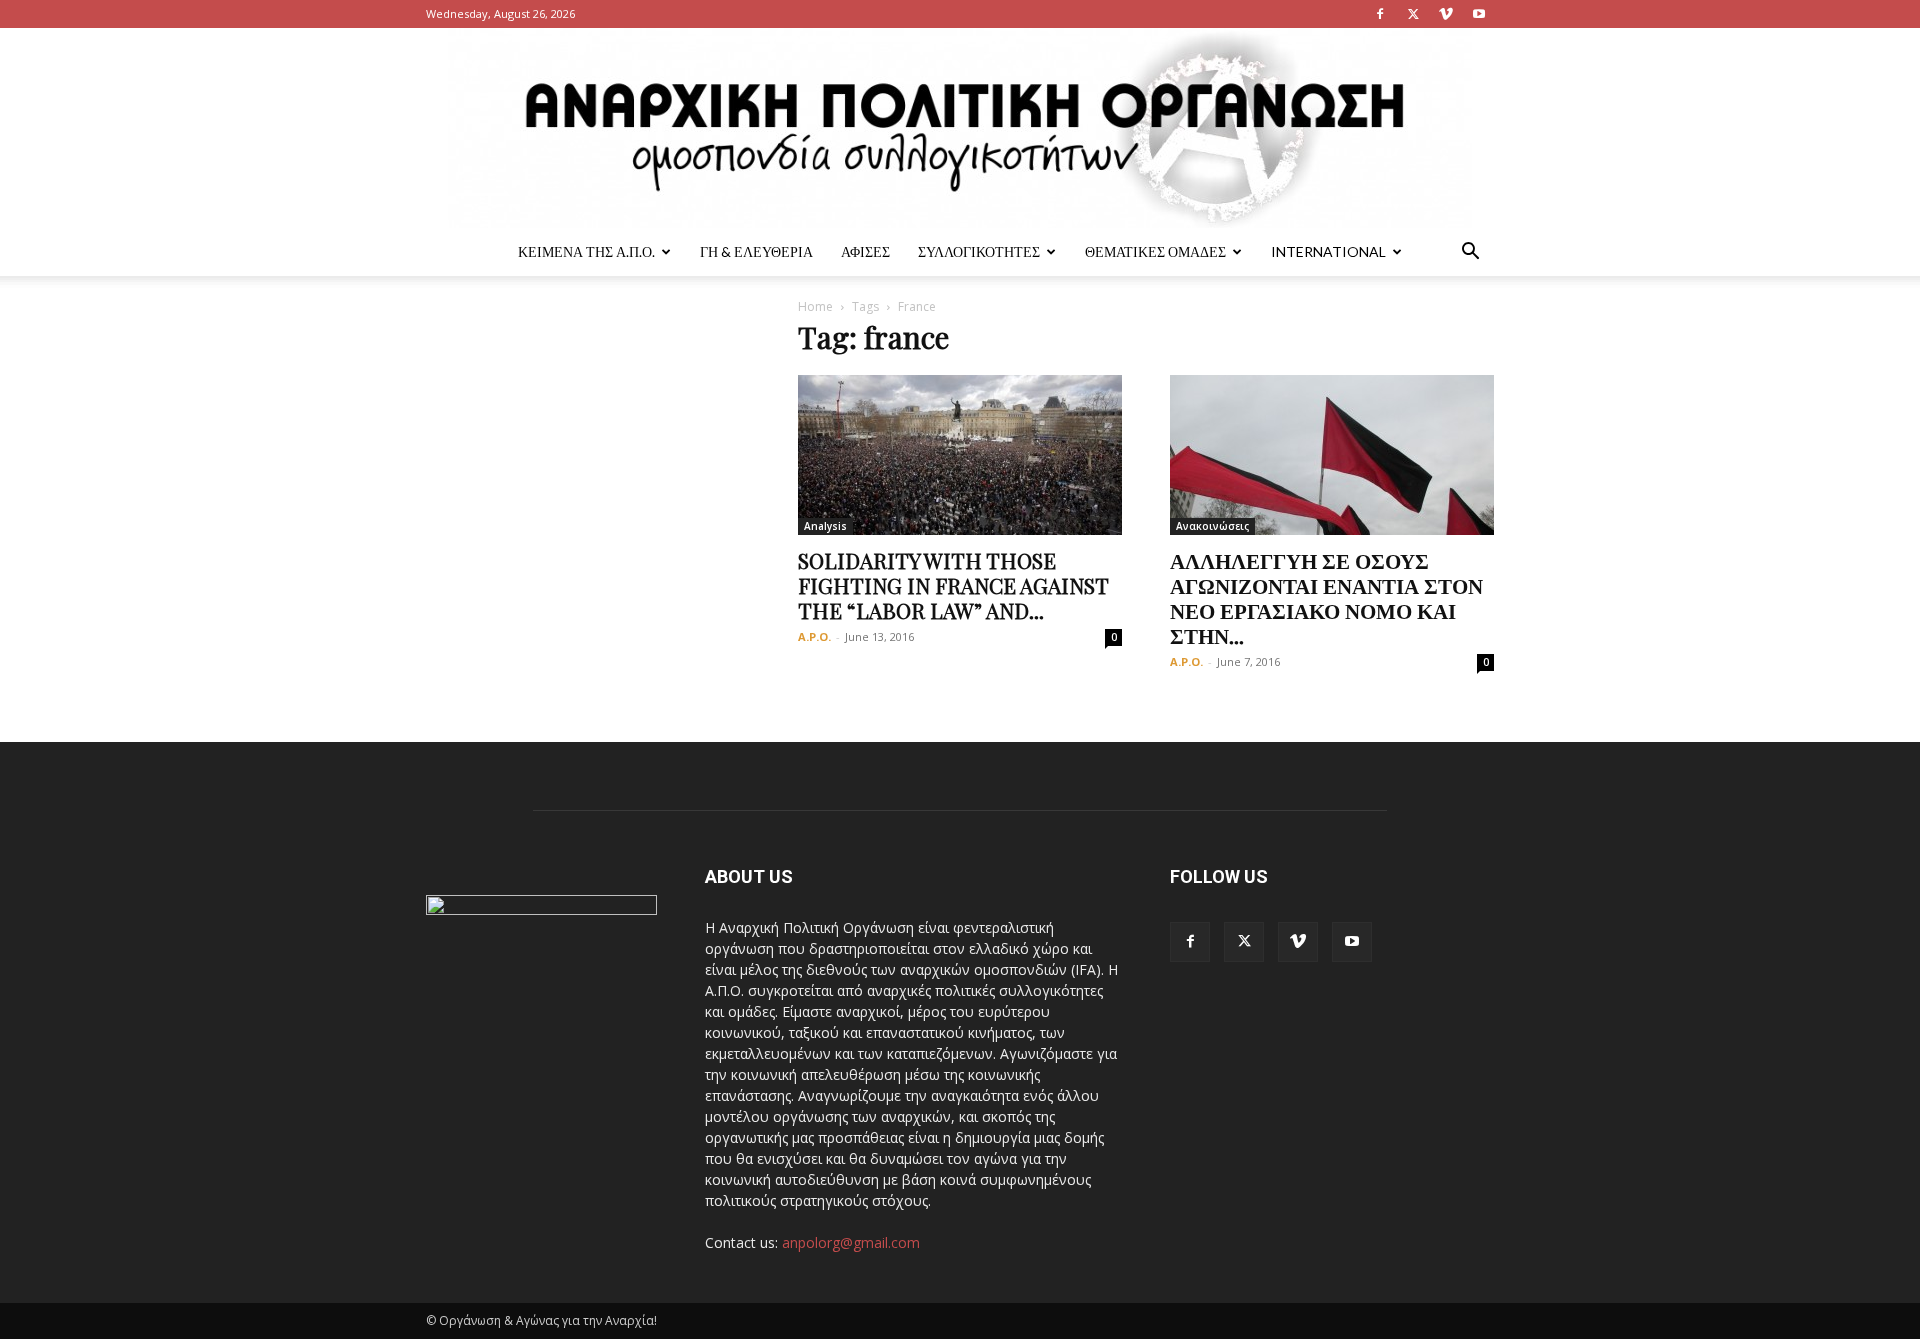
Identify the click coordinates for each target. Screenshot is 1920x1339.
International (1328, 251)
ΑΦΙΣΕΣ (865, 251)
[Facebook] (1380, 14)
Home (815, 306)
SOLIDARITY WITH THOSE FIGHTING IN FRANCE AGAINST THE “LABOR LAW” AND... (953, 585)
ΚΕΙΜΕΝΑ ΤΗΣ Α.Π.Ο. (586, 251)
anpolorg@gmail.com (851, 1242)
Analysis (825, 526)
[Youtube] (1479, 14)
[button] (1470, 253)
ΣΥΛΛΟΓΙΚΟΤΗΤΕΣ (979, 251)
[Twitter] (1413, 14)
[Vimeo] (1446, 14)
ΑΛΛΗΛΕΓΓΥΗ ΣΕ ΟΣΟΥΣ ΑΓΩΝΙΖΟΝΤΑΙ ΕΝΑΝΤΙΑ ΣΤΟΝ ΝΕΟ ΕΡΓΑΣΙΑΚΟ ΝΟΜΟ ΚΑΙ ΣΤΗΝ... (1326, 597)
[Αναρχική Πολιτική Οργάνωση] (960, 128)
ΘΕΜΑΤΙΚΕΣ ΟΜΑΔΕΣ (1155, 251)
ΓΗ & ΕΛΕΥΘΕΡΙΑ (756, 251)
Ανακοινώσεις (1212, 526)
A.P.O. (814, 636)
